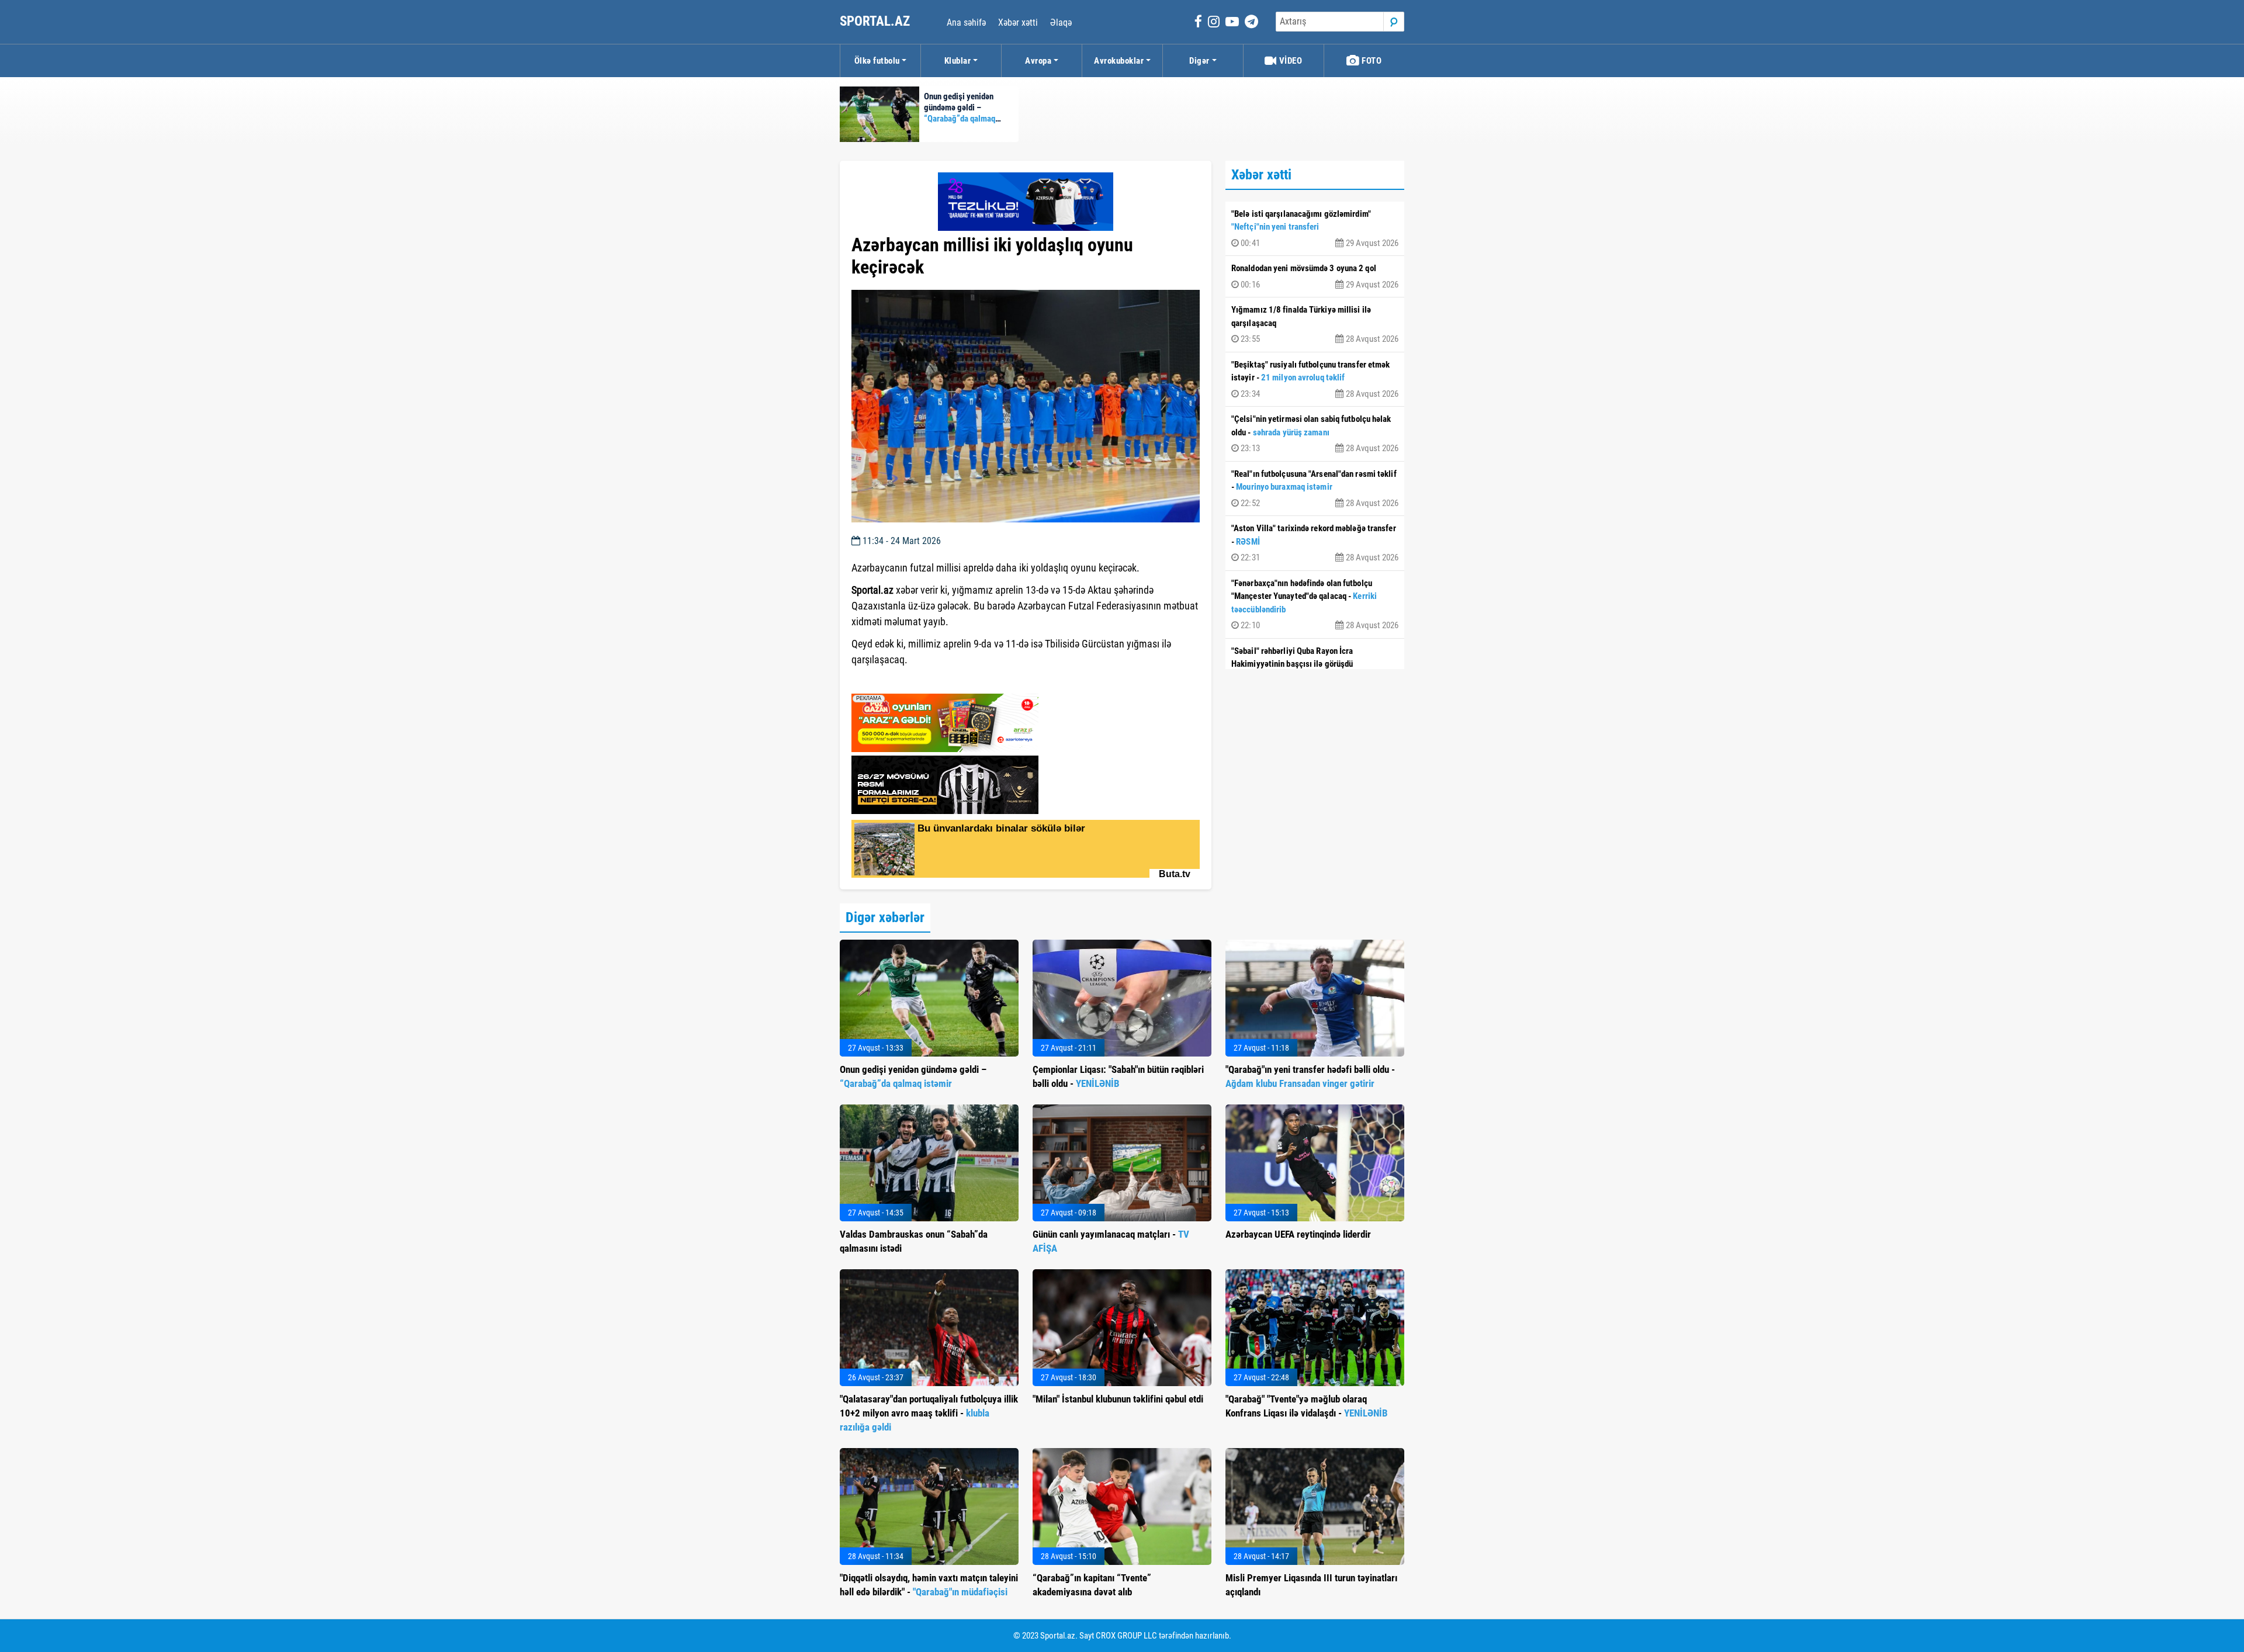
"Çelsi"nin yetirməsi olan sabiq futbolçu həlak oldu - (1315, 434)
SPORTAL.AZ (876, 21)
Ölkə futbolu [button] (877, 61)
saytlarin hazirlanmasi (899, 681)
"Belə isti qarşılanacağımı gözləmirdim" (1315, 228)
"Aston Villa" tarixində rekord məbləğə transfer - (1315, 543)
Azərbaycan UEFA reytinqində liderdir (1298, 1234)
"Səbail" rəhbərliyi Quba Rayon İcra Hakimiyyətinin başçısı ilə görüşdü (1315, 666)
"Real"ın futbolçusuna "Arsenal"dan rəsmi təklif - (1315, 489)
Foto (1371, 61)
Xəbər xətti (1018, 22)
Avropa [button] (1038, 61)
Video (1289, 61)
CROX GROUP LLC (1126, 1636)
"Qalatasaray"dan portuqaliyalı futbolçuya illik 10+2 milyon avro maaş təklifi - (929, 1413)
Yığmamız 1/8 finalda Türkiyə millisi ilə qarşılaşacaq (1315, 324)
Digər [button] (1199, 61)
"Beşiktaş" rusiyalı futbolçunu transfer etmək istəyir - (1315, 379)
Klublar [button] (958, 61)
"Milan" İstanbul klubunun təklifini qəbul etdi (1118, 1399)
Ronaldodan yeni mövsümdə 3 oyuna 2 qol (1315, 276)
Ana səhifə (966, 22)
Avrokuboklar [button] (1119, 61)
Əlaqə (1061, 22)
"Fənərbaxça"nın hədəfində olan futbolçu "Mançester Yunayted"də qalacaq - (1315, 605)
